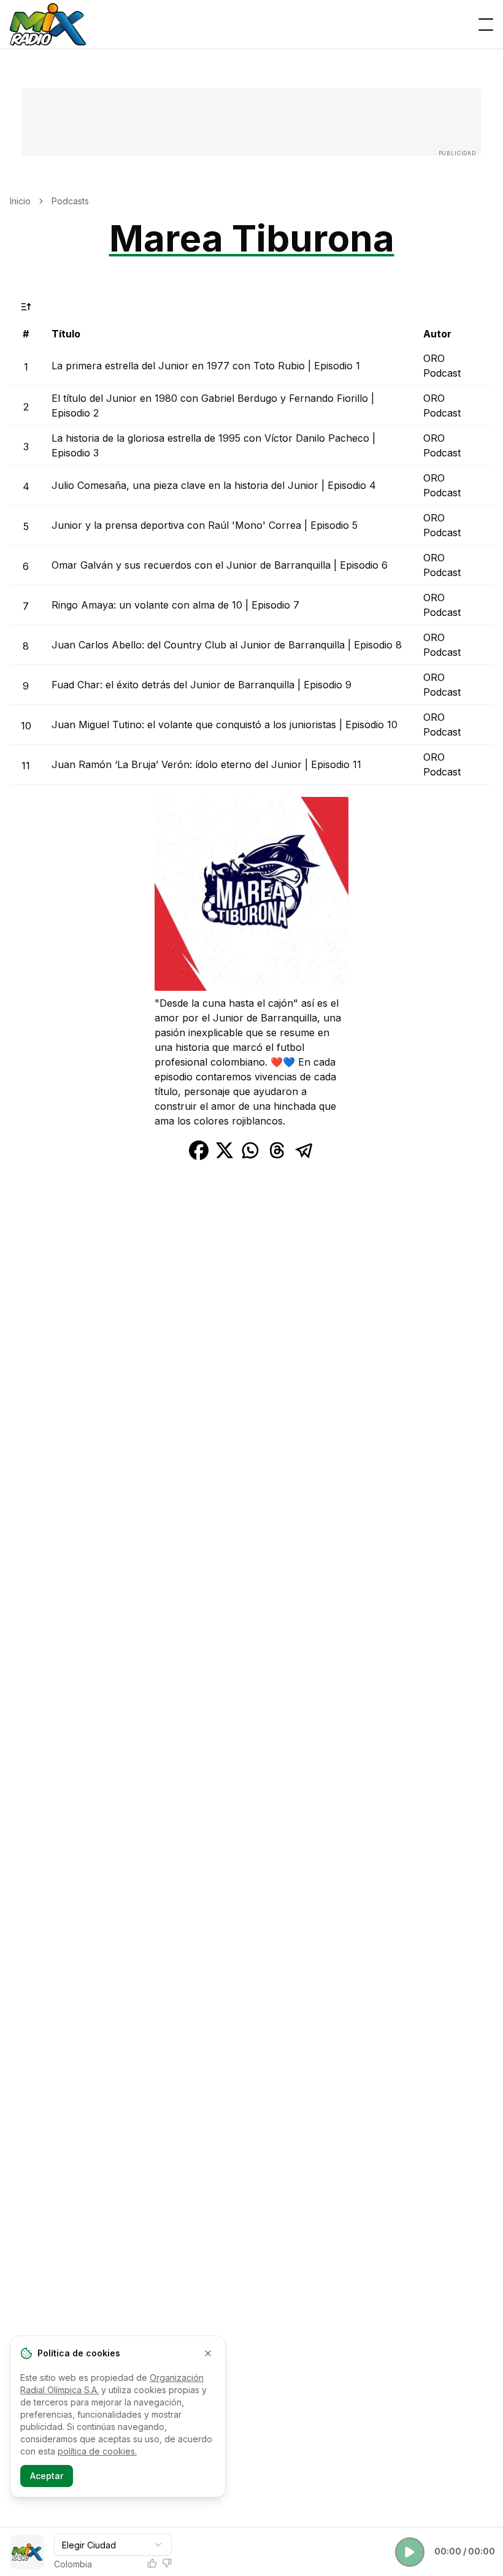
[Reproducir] (410, 2552)
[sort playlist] (26, 307)
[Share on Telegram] (304, 1150)
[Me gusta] (152, 2563)
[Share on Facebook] (199, 1150)
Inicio (20, 201)
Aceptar (47, 2476)
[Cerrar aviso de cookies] (208, 2353)
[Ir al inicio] (48, 25)
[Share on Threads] (277, 1150)
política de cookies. (97, 2451)
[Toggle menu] (486, 25)
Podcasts (70, 201)
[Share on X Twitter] (225, 1150)
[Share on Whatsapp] (250, 1150)
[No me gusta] (167, 2563)
